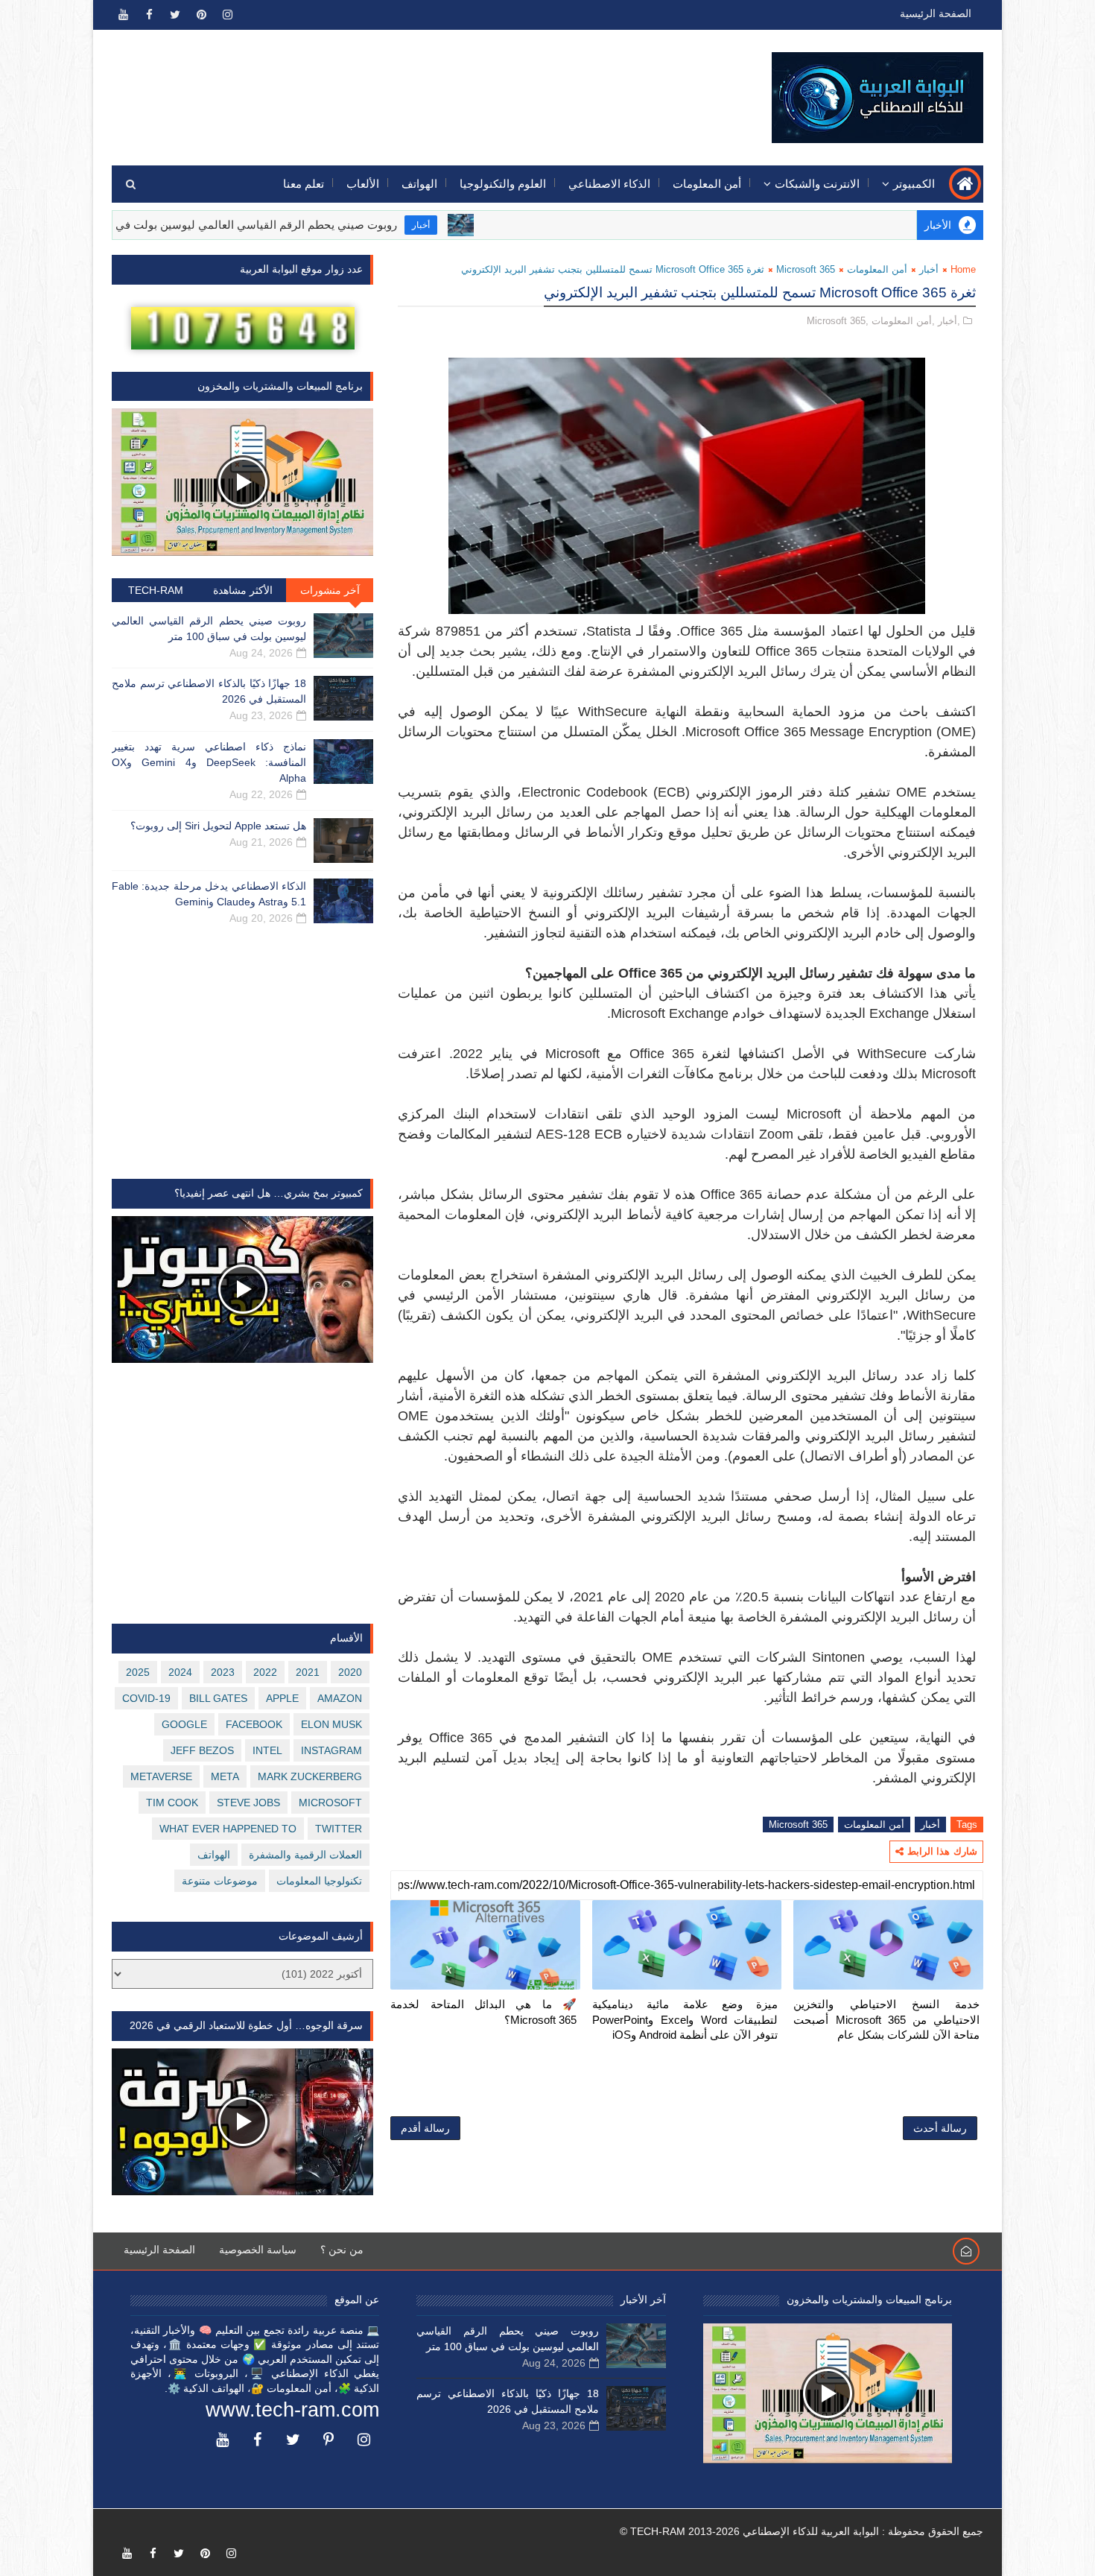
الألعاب (363, 184)
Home (963, 269)
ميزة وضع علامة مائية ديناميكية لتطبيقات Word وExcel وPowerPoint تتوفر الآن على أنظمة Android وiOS (685, 2019)
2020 (350, 1672)
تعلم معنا (304, 184)
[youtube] (123, 15)
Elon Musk (331, 1724)
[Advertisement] (384, 87)
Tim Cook (172, 1803)
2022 (265, 1672)
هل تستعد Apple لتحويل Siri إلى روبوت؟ (218, 826)
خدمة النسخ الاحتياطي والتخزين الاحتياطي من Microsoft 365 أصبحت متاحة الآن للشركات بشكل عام (886, 2019)
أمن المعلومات (707, 184)
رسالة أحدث (940, 2128)
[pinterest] (201, 15)
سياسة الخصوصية (258, 2250)
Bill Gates (218, 1698)
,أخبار (949, 321)
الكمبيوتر (914, 184)
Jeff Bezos (202, 1750)
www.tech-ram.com (292, 2410)
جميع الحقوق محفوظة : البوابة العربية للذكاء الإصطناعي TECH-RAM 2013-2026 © (802, 2531)
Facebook (254, 1724)
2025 (138, 1672)
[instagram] (227, 15)
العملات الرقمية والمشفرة (305, 1855)
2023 (223, 1672)
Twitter (339, 1829)
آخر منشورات (330, 590)
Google (184, 1724)
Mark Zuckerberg (310, 1776)
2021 (308, 1672)
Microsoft (330, 1803)
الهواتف (419, 184)
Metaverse (161, 1776)
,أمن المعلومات (903, 321)
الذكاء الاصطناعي (609, 184)
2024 (180, 1672)
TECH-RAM (156, 590)
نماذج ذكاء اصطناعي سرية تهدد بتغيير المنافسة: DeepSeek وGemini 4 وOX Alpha (209, 762)
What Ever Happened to (228, 1829)
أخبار (497, 225)
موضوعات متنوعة (220, 1881)
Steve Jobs (248, 1803)
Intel (267, 1750)
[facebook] (149, 15)
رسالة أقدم (425, 2128)
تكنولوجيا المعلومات (319, 1881)
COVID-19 (146, 1698)
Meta (225, 1776)
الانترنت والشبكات (817, 184)
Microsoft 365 (806, 269)
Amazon (340, 1698)
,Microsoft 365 (838, 321)
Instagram (331, 1750)
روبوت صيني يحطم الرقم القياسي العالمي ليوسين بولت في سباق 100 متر (298, 225)
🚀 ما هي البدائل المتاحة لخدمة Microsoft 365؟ (483, 2012)
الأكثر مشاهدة (243, 590)
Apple (282, 1698)
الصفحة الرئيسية (936, 13)
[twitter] (175, 15)
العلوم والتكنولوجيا (503, 184)
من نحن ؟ (342, 2250)
